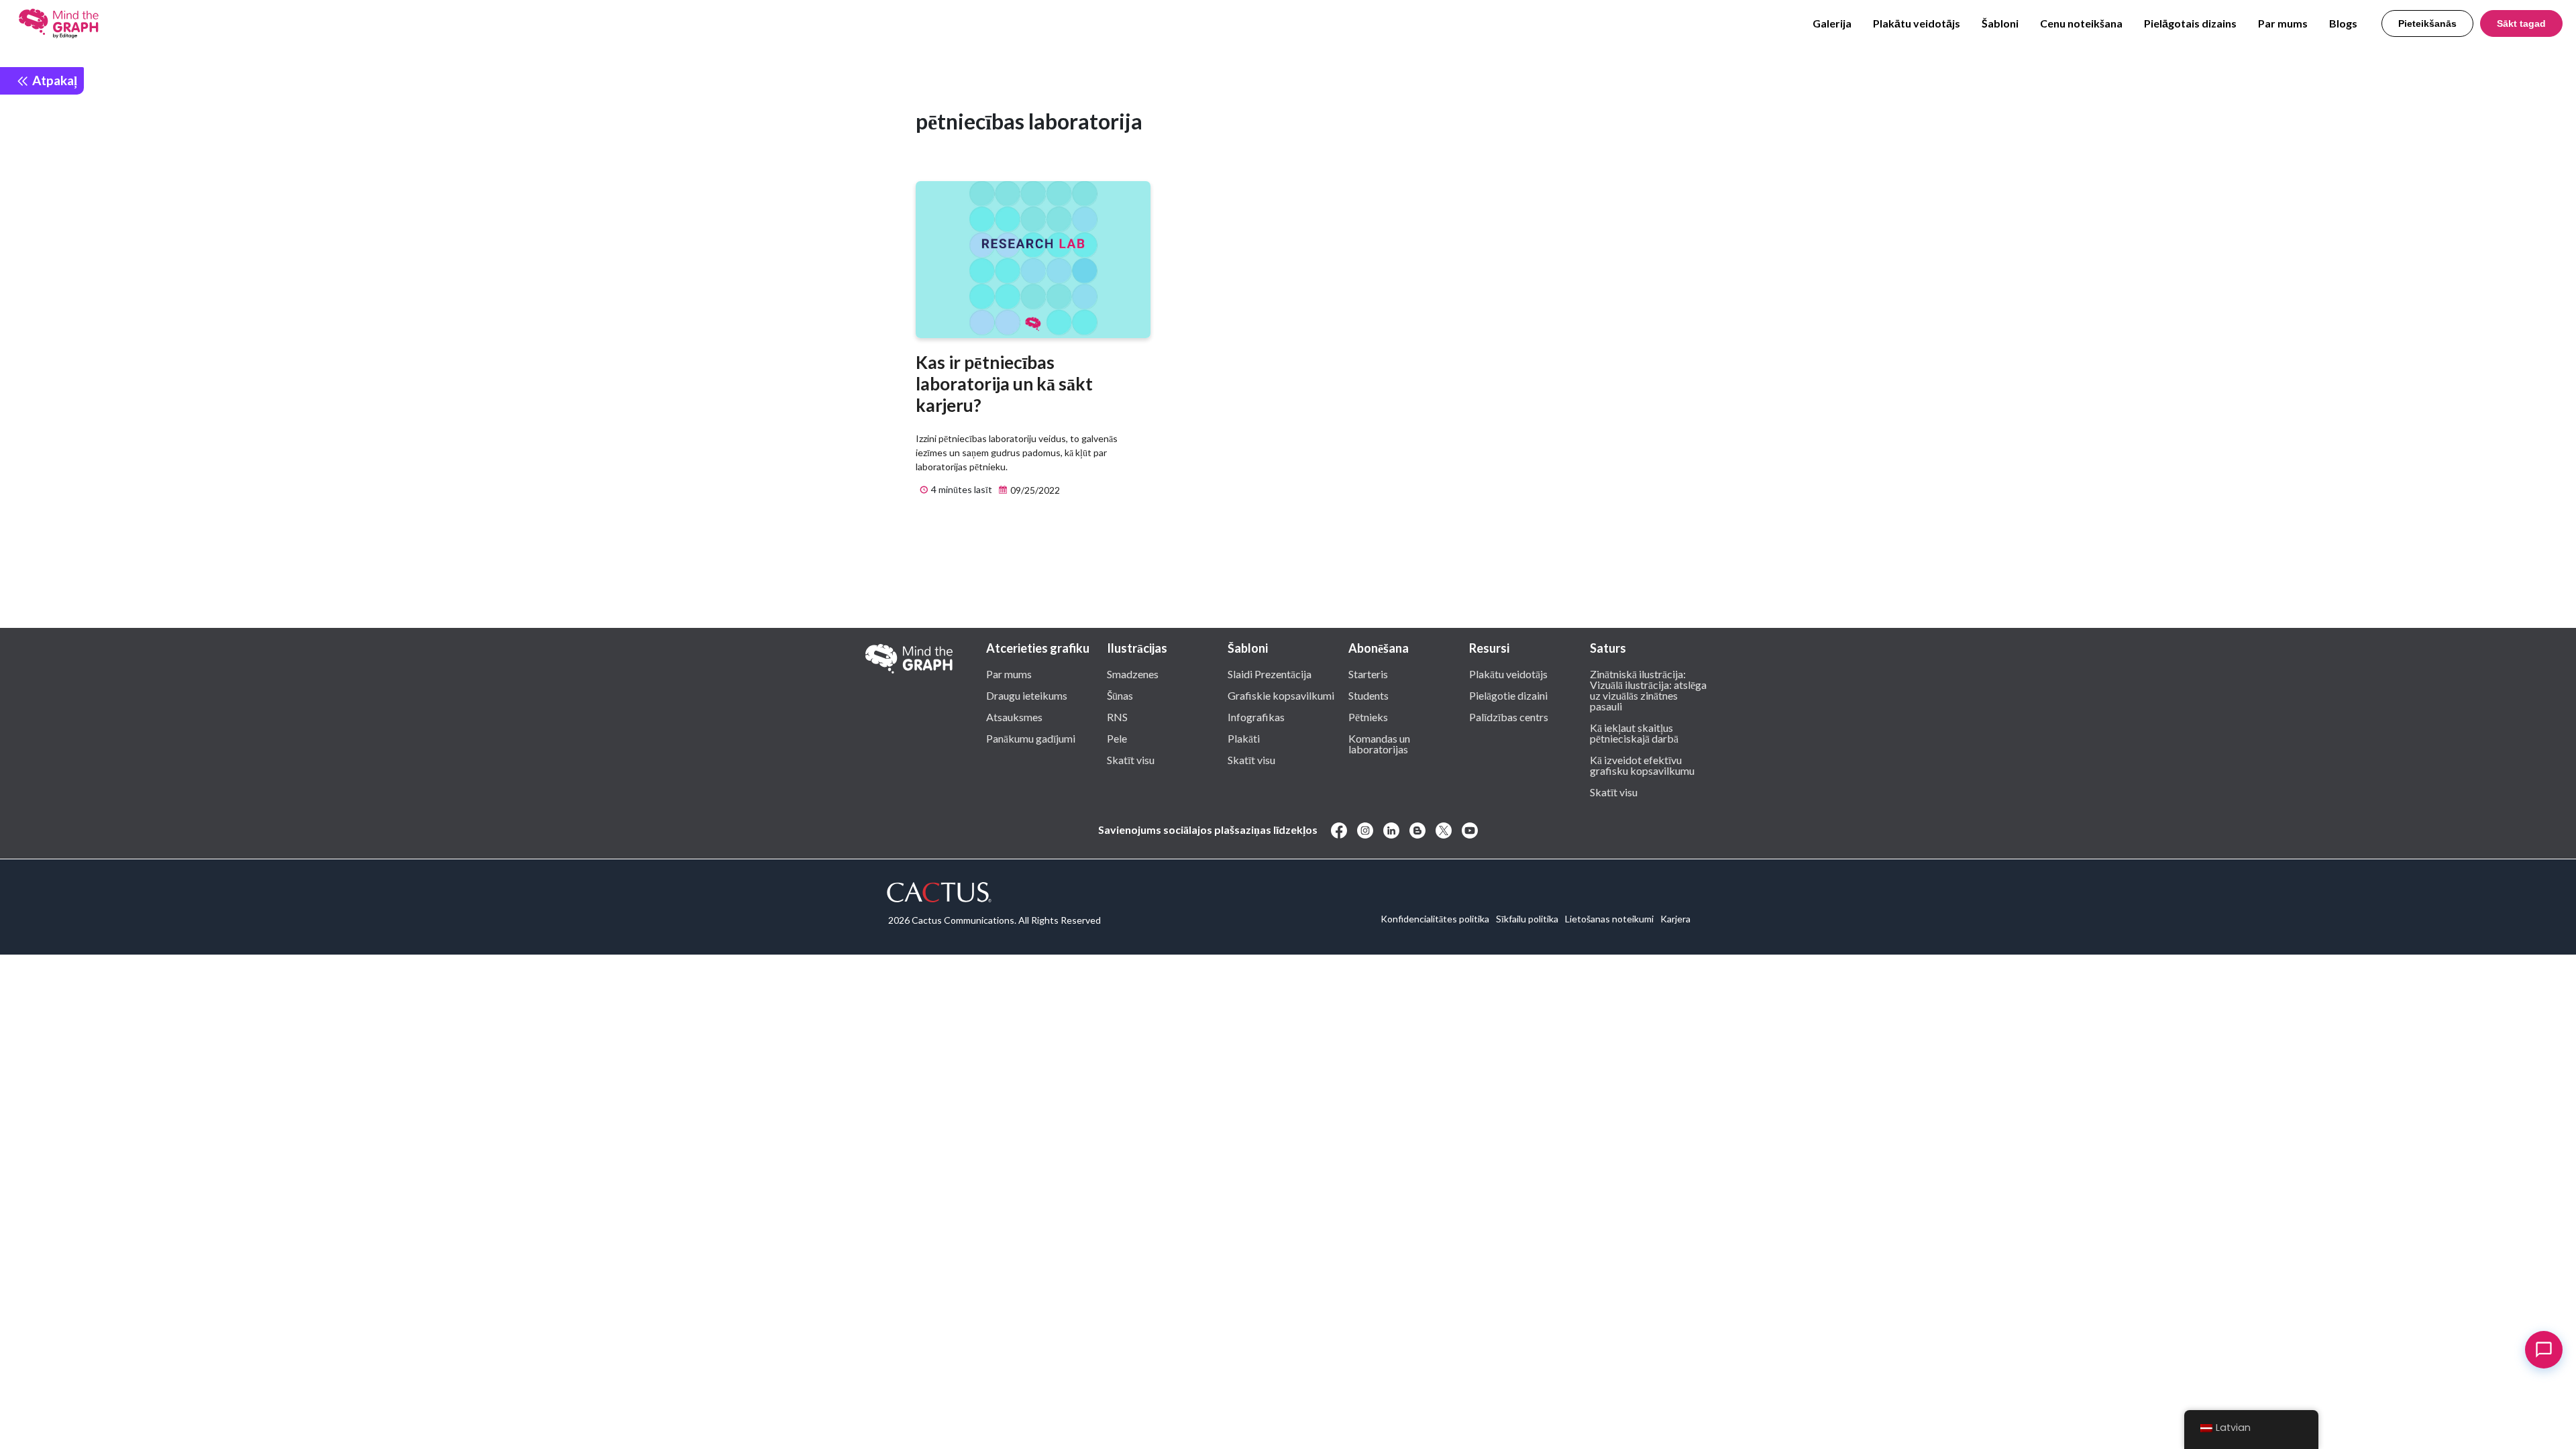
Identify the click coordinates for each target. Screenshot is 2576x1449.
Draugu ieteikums (1027, 695)
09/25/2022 (1034, 490)
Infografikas (1256, 716)
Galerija (1832, 23)
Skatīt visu (1131, 759)
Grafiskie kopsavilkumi (1281, 695)
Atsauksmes (1014, 716)
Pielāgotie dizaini (1508, 695)
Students (1368, 695)
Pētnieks (1368, 716)
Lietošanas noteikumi (1609, 919)
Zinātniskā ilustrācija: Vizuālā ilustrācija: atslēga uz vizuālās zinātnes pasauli (1648, 690)
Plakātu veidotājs (1917, 23)
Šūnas (1120, 695)
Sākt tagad (2521, 23)
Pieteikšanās (2427, 23)
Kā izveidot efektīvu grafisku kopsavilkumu (1642, 765)
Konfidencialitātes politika (1435, 919)
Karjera (1675, 919)
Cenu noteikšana (2081, 23)
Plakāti (1244, 738)
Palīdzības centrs (1509, 716)
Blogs (2343, 23)
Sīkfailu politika (1527, 919)
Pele (1117, 738)
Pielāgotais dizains (2190, 23)
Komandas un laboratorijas (1379, 743)
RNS (1117, 716)
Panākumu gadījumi (1031, 738)
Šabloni (2000, 23)
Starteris (1368, 674)
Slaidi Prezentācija (1270, 674)
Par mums (2283, 23)
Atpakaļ (53, 80)
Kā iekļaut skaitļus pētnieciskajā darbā (1634, 733)
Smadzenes (1133, 674)
